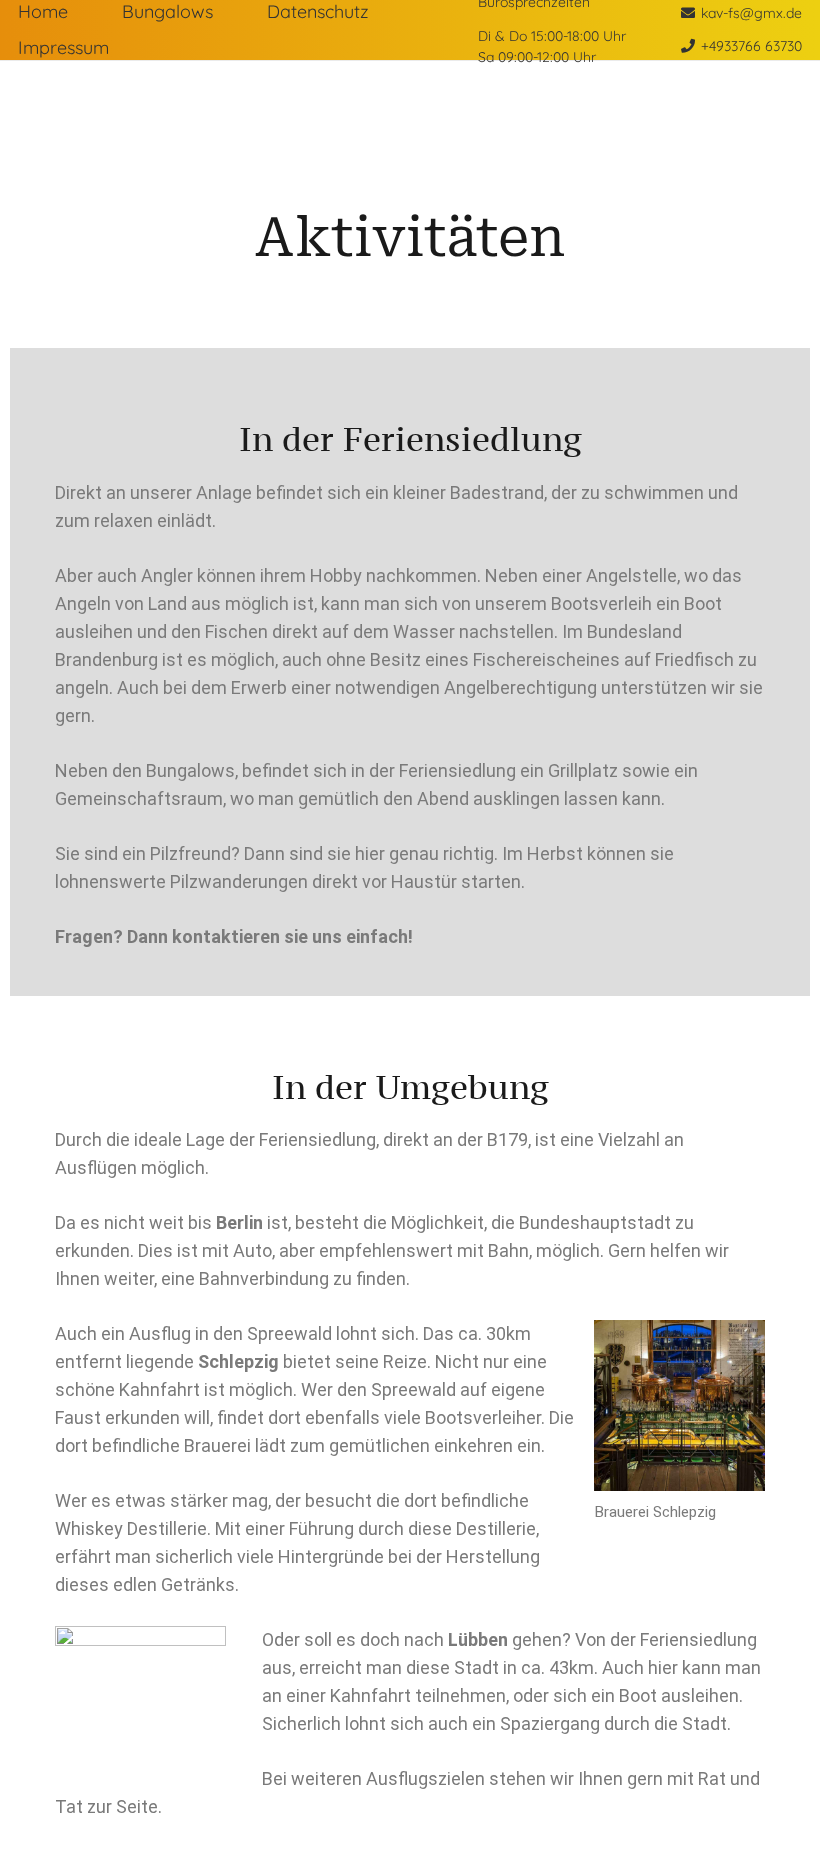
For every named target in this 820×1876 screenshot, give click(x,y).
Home (43, 11)
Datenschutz (318, 11)
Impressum (63, 47)
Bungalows (167, 11)
